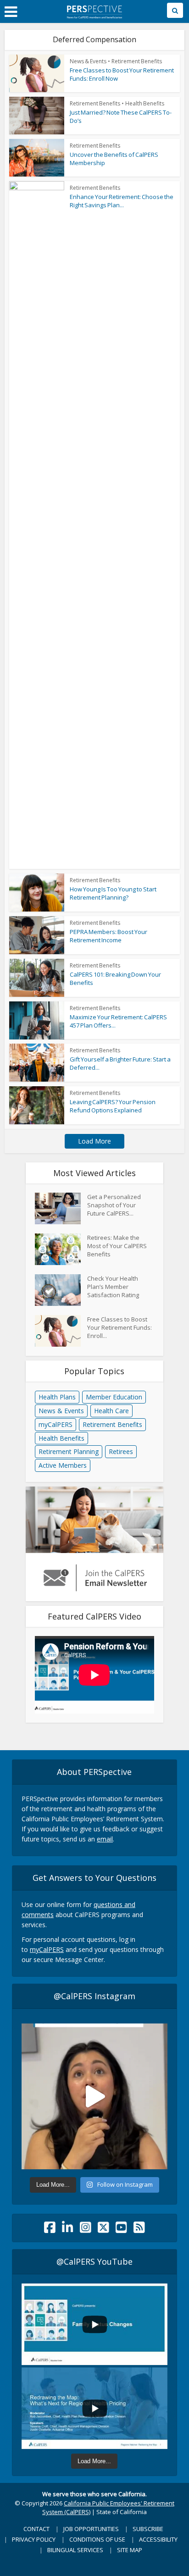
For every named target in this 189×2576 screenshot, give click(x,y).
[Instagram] (86, 2230)
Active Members (63, 1465)
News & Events (88, 61)
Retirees (121, 1451)
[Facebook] (50, 2230)
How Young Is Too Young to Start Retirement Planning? (113, 893)
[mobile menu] (11, 12)
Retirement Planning (69, 1451)
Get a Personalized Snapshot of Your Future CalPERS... (114, 1205)
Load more (94, 1141)
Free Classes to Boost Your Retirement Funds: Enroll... (120, 1327)
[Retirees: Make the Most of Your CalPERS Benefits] (61, 1249)
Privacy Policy (34, 2539)
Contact (36, 2529)
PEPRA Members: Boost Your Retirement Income (108, 936)
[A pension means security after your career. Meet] (94, 2096)
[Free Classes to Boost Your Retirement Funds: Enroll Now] (61, 1331)
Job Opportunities (91, 2529)
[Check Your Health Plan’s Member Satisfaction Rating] (61, 1290)
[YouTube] (121, 2230)
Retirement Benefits (137, 61)
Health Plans (57, 1397)
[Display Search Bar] (175, 10)
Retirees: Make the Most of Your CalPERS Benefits (117, 1246)
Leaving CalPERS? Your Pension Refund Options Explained (113, 1106)
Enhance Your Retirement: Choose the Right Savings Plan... (122, 201)
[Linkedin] (68, 2230)
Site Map (130, 2550)
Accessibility (158, 2539)
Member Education (114, 1397)
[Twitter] (103, 2230)
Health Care (111, 1411)
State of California (122, 2512)
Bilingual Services (75, 2550)
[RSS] (139, 2230)
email (105, 1839)
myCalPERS (56, 1424)
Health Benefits (145, 103)
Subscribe (148, 2529)
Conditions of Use (97, 2539)
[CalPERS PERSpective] (94, 10)
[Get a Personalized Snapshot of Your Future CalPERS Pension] (61, 1208)
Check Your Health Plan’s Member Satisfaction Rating (113, 1287)
